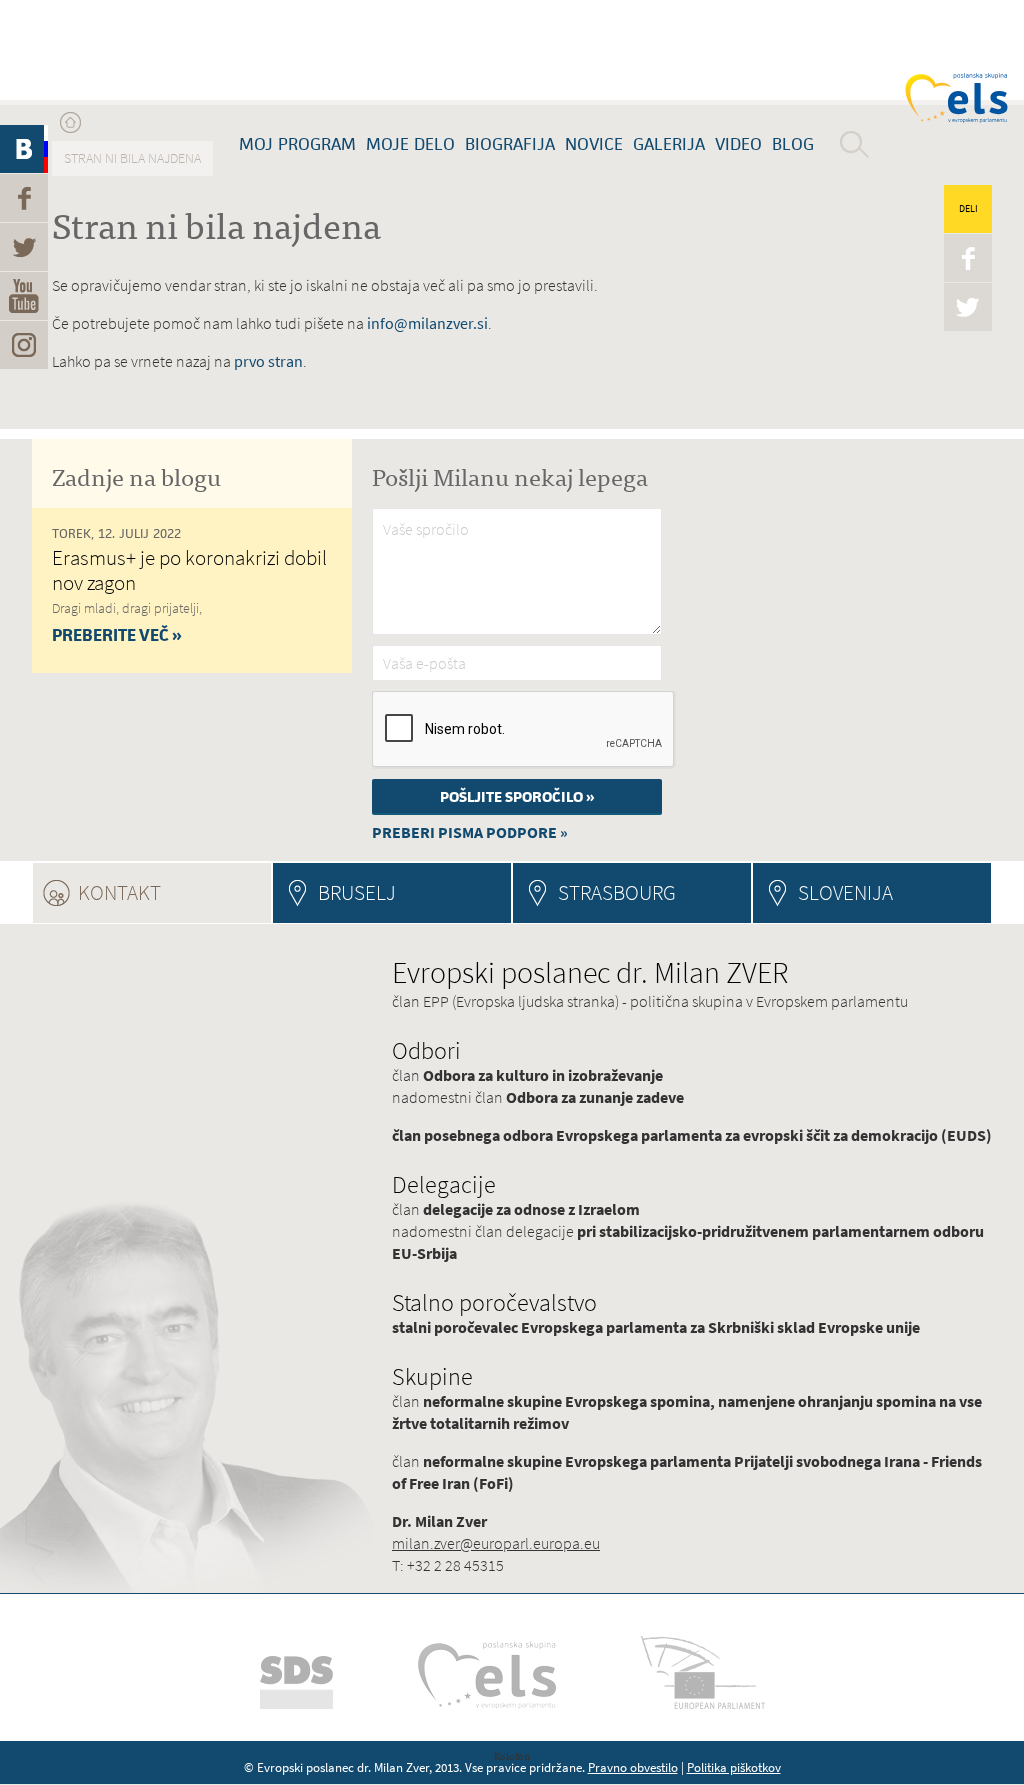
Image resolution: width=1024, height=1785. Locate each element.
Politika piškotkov (734, 1767)
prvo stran (268, 361)
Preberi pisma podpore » (470, 832)
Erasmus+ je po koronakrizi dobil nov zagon (189, 570)
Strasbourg (617, 892)
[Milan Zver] (115, 50)
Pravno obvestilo (633, 1767)
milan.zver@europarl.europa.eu (496, 1543)
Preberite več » (117, 635)
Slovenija (845, 892)
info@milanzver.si (427, 323)
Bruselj (357, 892)
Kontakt (174, 892)
